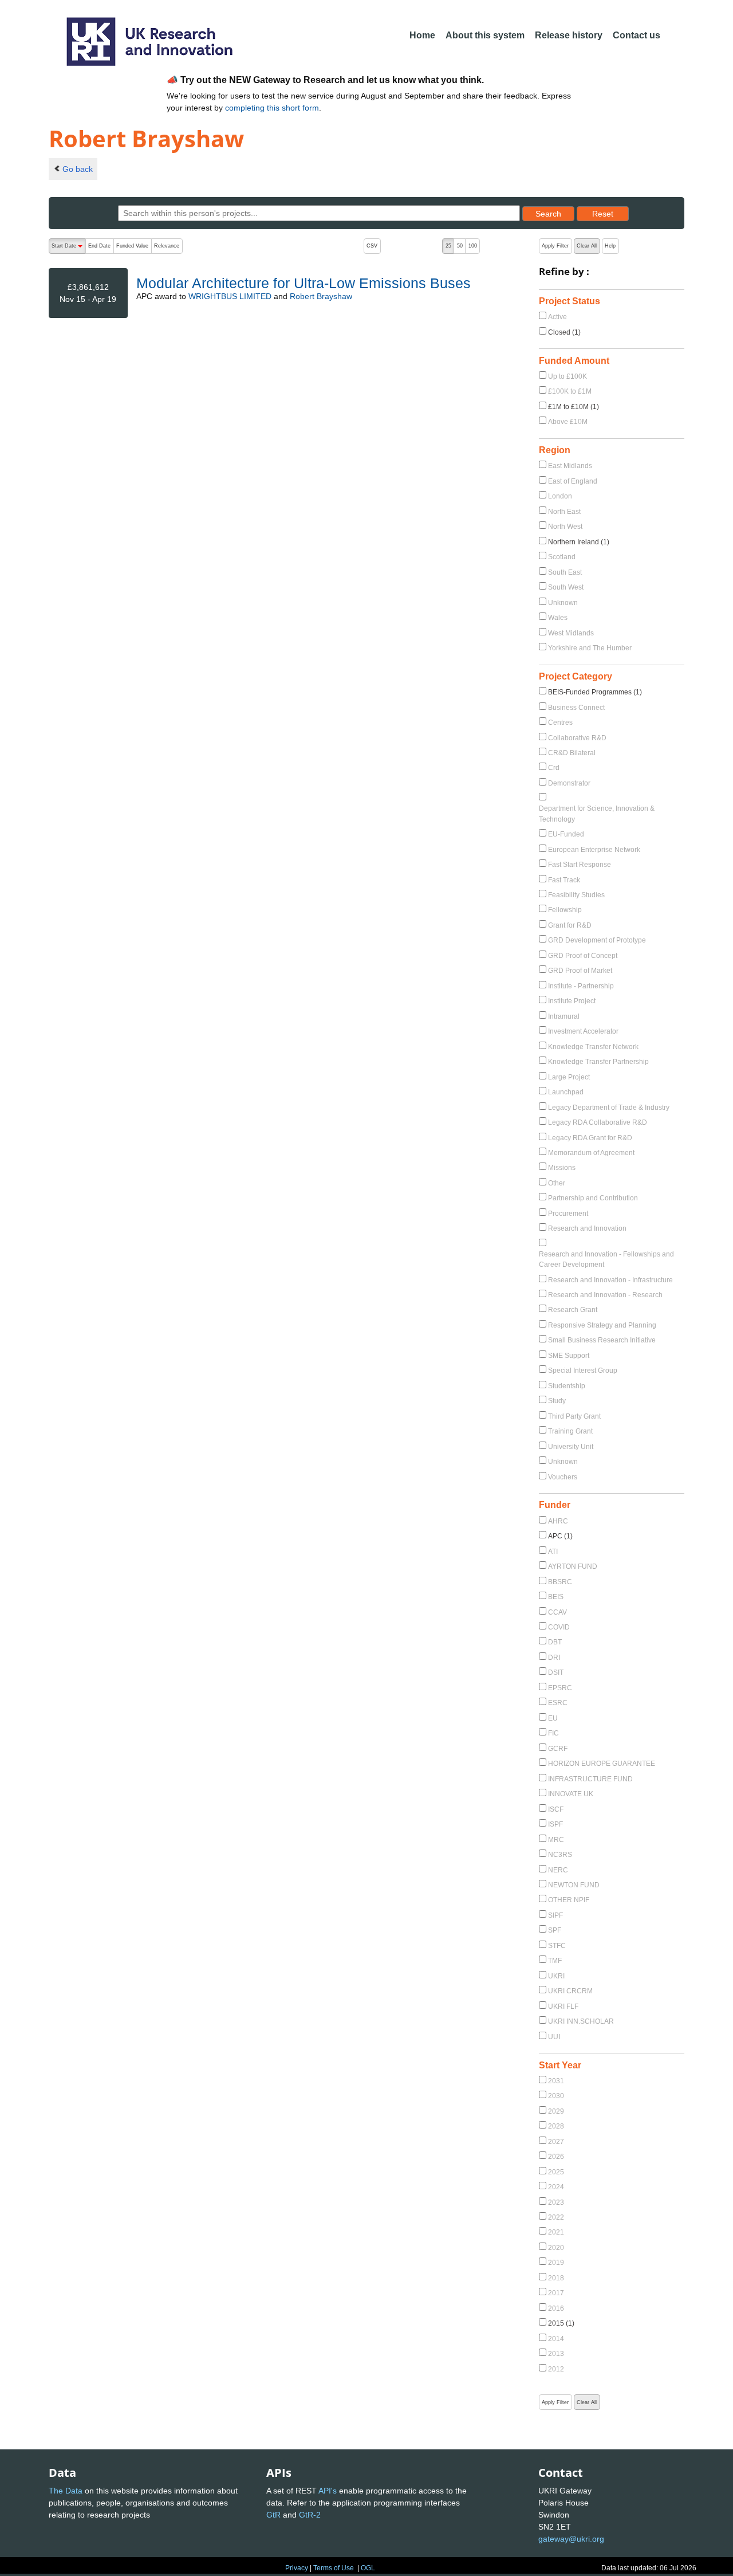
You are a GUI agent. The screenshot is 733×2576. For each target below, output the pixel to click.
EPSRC (560, 1688)
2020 (556, 2248)
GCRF (558, 1749)
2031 (556, 2081)
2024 (556, 2187)
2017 (556, 2293)
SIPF (555, 1915)
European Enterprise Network (594, 850)
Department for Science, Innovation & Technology (597, 814)
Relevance (167, 246)
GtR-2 (310, 2515)
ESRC (558, 1703)
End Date (99, 246)
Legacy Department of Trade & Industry (609, 1108)
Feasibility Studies (576, 895)
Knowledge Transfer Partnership (598, 1062)
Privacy (297, 2568)
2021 (556, 2232)
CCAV (557, 1612)
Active (557, 317)
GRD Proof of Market (580, 971)
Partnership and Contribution (593, 1198)
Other (557, 1183)
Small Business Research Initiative (602, 1340)
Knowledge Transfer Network (593, 1047)
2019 (556, 2263)
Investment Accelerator (583, 1031)
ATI (553, 1552)
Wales (558, 618)
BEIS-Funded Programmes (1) (595, 692)
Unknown (563, 603)
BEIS (556, 1597)
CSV (372, 246)
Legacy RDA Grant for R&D (590, 1138)
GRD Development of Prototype (597, 940)
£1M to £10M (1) (574, 407)
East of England (573, 481)
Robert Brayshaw (321, 296)
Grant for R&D (570, 925)
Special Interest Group (583, 1371)
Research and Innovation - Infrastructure (610, 1280)
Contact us (637, 35)
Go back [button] (78, 169)
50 (460, 246)
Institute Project (572, 1001)
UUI (554, 2037)
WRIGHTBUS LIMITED (230, 296)
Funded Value (132, 246)
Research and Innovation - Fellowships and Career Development (606, 1259)
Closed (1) (564, 332)
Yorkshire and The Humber (590, 648)
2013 (556, 2354)
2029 (556, 2111)
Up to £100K (568, 376)
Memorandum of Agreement (591, 1153)
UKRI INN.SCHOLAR (581, 2021)
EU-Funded (566, 834)
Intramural (564, 1016)
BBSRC (560, 1582)
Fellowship (565, 910)
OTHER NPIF (569, 1900)
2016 (556, 2308)
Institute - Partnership (581, 986)
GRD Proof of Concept (583, 956)
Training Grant (570, 1431)
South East (565, 572)
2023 (556, 2202)
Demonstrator (569, 783)
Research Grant (573, 1310)
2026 (556, 2157)
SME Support (569, 1356)
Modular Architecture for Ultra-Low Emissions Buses (304, 283)
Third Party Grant (574, 1416)
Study (557, 1401)
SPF (555, 1930)
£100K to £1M (570, 391)
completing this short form (272, 108)
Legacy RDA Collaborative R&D (598, 1122)
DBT (555, 1642)
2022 (556, 2217)
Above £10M (568, 422)
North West (565, 527)
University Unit (571, 1447)
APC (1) (560, 1536)
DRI (554, 1658)
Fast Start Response (580, 865)
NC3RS (560, 1855)
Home (422, 35)
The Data (66, 2491)
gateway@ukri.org (571, 2539)
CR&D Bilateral (572, 753)
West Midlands (571, 633)
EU (553, 1718)
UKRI (556, 1976)
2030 (556, 2096)
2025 (556, 2172)
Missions (562, 1168)
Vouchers (563, 1477)
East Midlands (570, 466)
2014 (556, 2339)
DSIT (556, 1672)
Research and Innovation (587, 1228)
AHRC (558, 1521)
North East (564, 512)
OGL (368, 2568)
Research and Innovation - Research (605, 1295)
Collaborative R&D (577, 738)
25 (448, 246)
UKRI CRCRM (570, 1991)
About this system (485, 35)
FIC (553, 1733)
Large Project (569, 1077)
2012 (556, 2369)
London (560, 496)
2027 (556, 2142)
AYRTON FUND (573, 1566)
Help (610, 246)
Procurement (568, 1214)
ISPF (555, 1824)
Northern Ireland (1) (579, 542)
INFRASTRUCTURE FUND (590, 1779)
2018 (556, 2278)
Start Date (68, 248)
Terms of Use (334, 2568)
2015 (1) (561, 2323)
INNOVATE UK (571, 1794)
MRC (556, 1840)
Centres (560, 722)
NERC (558, 1870)
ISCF (556, 1809)
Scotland (562, 557)
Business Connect (576, 708)
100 (473, 246)
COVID (559, 1627)
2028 (556, 2126)
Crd (554, 768)
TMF (555, 1961)
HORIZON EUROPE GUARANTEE (602, 1764)
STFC (557, 1946)
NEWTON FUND (574, 1885)
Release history (569, 35)
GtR (273, 2515)
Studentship (567, 1386)
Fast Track (564, 880)
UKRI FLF (563, 2006)
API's (328, 2491)
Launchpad (566, 1092)
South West (566, 587)
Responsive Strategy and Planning (602, 1325)
